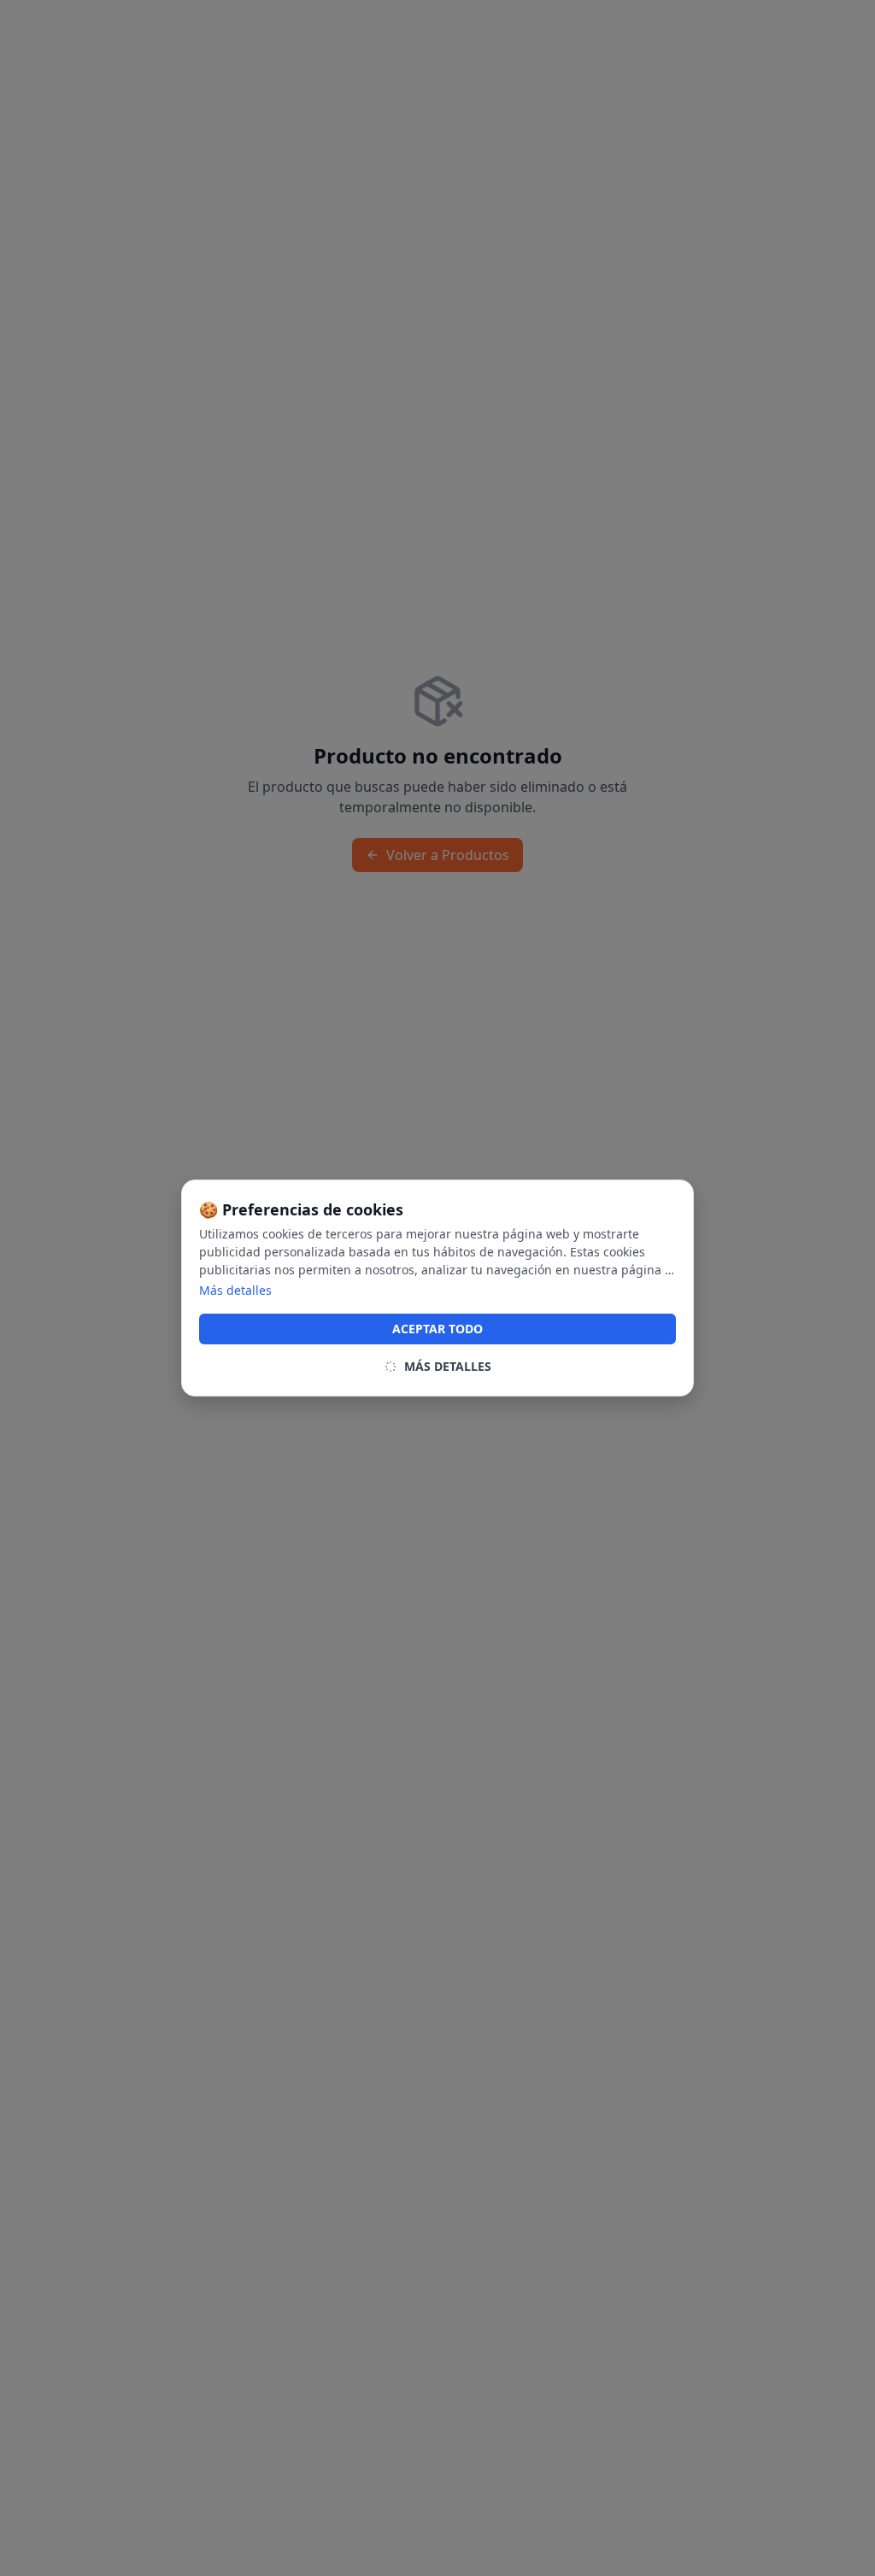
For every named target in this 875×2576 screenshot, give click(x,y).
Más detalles (235, 1290)
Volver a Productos (448, 855)
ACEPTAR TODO (437, 1329)
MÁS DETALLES (448, 1366)
